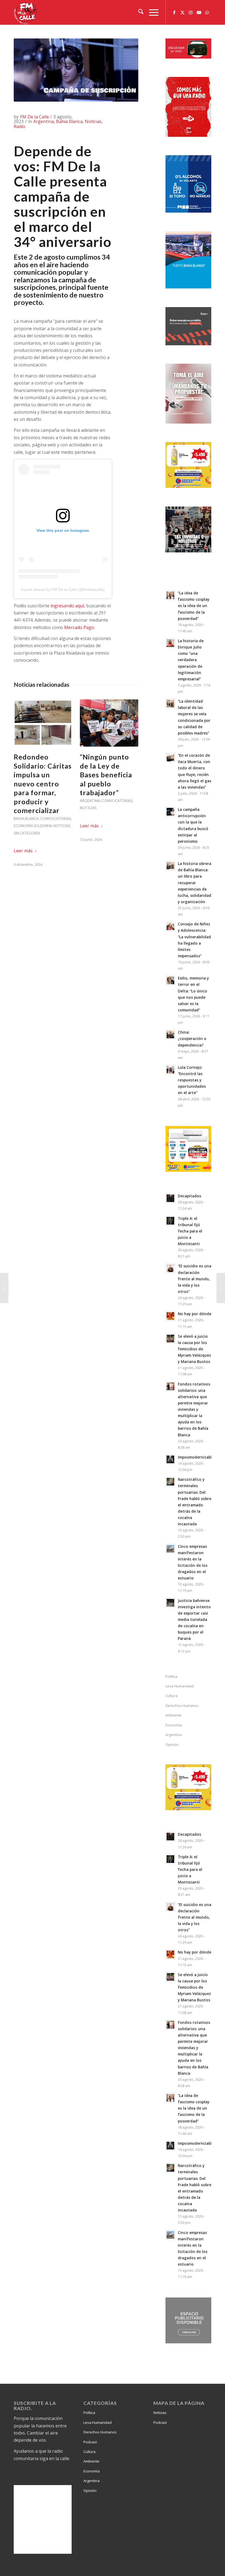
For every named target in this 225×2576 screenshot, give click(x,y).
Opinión (90, 2491)
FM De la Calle (34, 117)
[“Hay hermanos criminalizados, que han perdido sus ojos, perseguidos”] (221, 1288)
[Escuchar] (188, 57)
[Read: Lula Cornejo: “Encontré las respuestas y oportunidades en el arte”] (170, 1070)
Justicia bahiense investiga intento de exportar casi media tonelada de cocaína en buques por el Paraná (194, 1620)
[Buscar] (138, 12)
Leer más (23, 851)
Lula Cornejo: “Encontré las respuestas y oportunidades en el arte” (192, 1080)
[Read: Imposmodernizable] (170, 1459)
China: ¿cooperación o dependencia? (192, 1038)
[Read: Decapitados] (170, 1198)
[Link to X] (182, 12)
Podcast (90, 2442)
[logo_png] (26, 12)
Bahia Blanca (69, 121)
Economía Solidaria (33, 826)
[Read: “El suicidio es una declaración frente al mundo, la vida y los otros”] (170, 1268)
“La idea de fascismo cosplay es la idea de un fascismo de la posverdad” (194, 606)
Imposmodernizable (196, 1457)
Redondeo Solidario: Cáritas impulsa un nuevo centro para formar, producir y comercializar (43, 784)
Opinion (172, 1745)
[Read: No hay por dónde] (170, 1316)
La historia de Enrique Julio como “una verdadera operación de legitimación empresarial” (191, 660)
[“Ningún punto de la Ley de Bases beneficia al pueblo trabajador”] (109, 723)
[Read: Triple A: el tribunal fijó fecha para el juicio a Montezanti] (170, 1221)
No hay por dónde (195, 1314)
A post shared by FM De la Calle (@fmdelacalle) (63, 589)
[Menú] (151, 12)
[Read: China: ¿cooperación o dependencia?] (170, 1034)
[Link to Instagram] (191, 12)
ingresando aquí (67, 606)
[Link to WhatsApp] (207, 12)
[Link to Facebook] (174, 12)
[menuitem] (138, 12)
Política (171, 1676)
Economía (174, 1725)
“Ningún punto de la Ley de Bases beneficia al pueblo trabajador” (106, 775)
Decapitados (189, 1196)
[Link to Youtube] (199, 12)
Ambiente (173, 1715)
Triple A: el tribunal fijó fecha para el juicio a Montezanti (190, 1231)
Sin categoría (27, 833)
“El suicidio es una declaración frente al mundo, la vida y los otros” (195, 1279)
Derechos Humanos (182, 1706)
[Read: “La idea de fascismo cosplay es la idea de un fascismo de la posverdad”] (170, 595)
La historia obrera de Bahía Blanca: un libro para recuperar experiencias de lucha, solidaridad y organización (195, 883)
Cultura (171, 1696)
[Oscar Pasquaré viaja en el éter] (4, 1288)
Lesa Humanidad (180, 1686)
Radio (19, 126)
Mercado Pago (79, 627)
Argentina (43, 121)
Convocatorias (55, 819)
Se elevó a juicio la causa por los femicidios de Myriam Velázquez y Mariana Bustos (194, 1349)
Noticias (93, 121)
